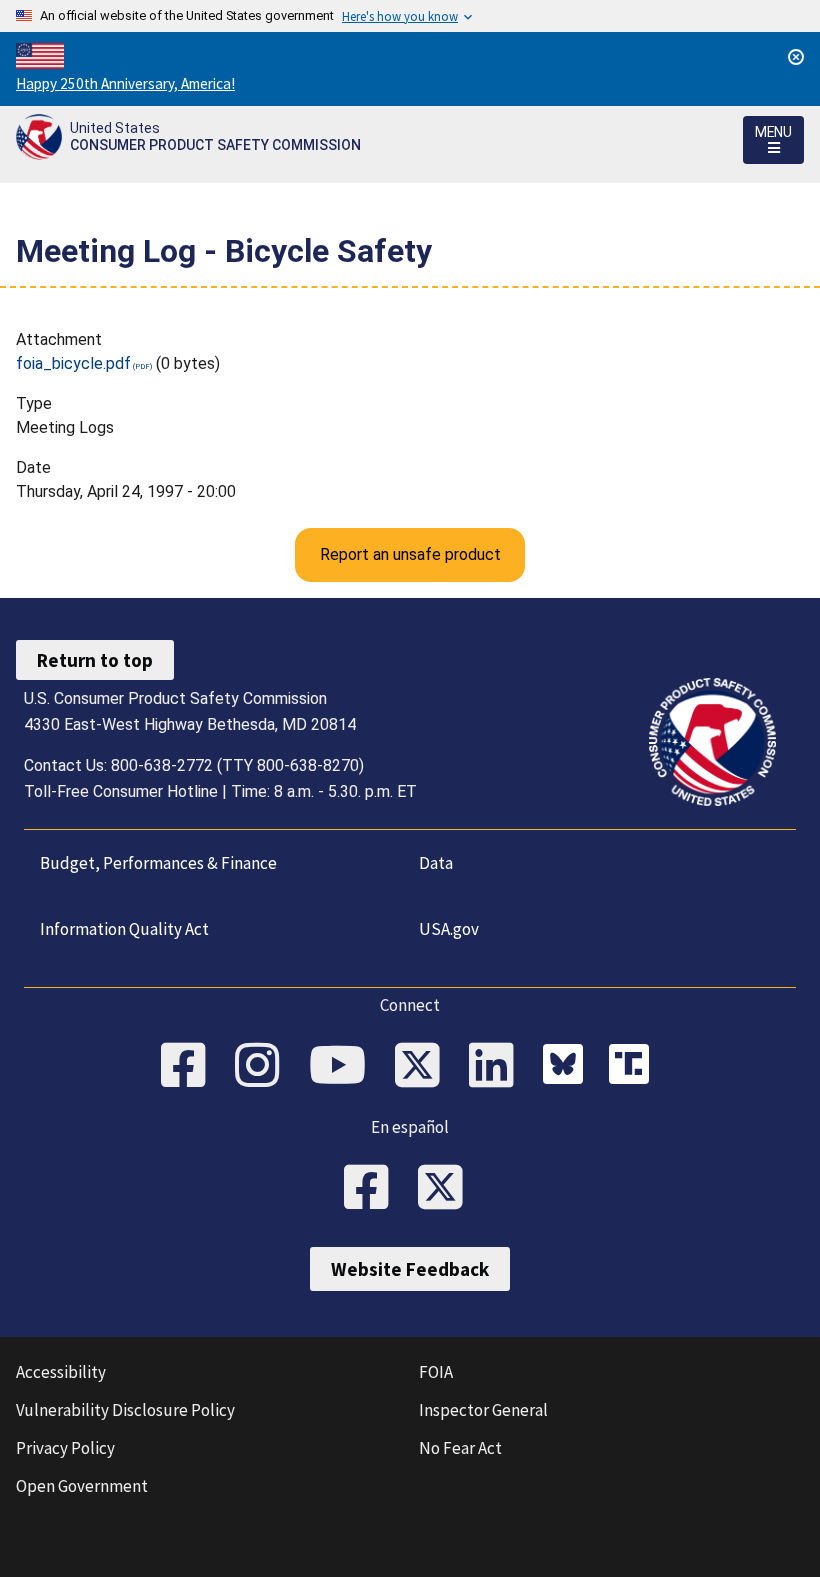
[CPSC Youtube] (344, 1067)
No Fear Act (460, 1448)
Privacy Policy (65, 1448)
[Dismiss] (796, 57)
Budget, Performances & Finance (158, 863)
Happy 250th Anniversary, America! (125, 83)
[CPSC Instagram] (264, 1067)
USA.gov (449, 929)
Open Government (82, 1486)
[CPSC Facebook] (190, 1067)
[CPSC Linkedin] (498, 1067)
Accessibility (61, 1372)
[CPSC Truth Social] (634, 1067)
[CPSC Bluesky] (568, 1067)
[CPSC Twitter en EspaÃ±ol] (447, 1189)
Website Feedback (410, 1269)
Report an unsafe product (410, 554)
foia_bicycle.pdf (73, 363)
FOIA (436, 1372)
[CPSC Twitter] (424, 1067)
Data (436, 863)
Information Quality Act (124, 929)
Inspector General (483, 1410)
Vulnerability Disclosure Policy (125, 1410)
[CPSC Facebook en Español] (373, 1189)
